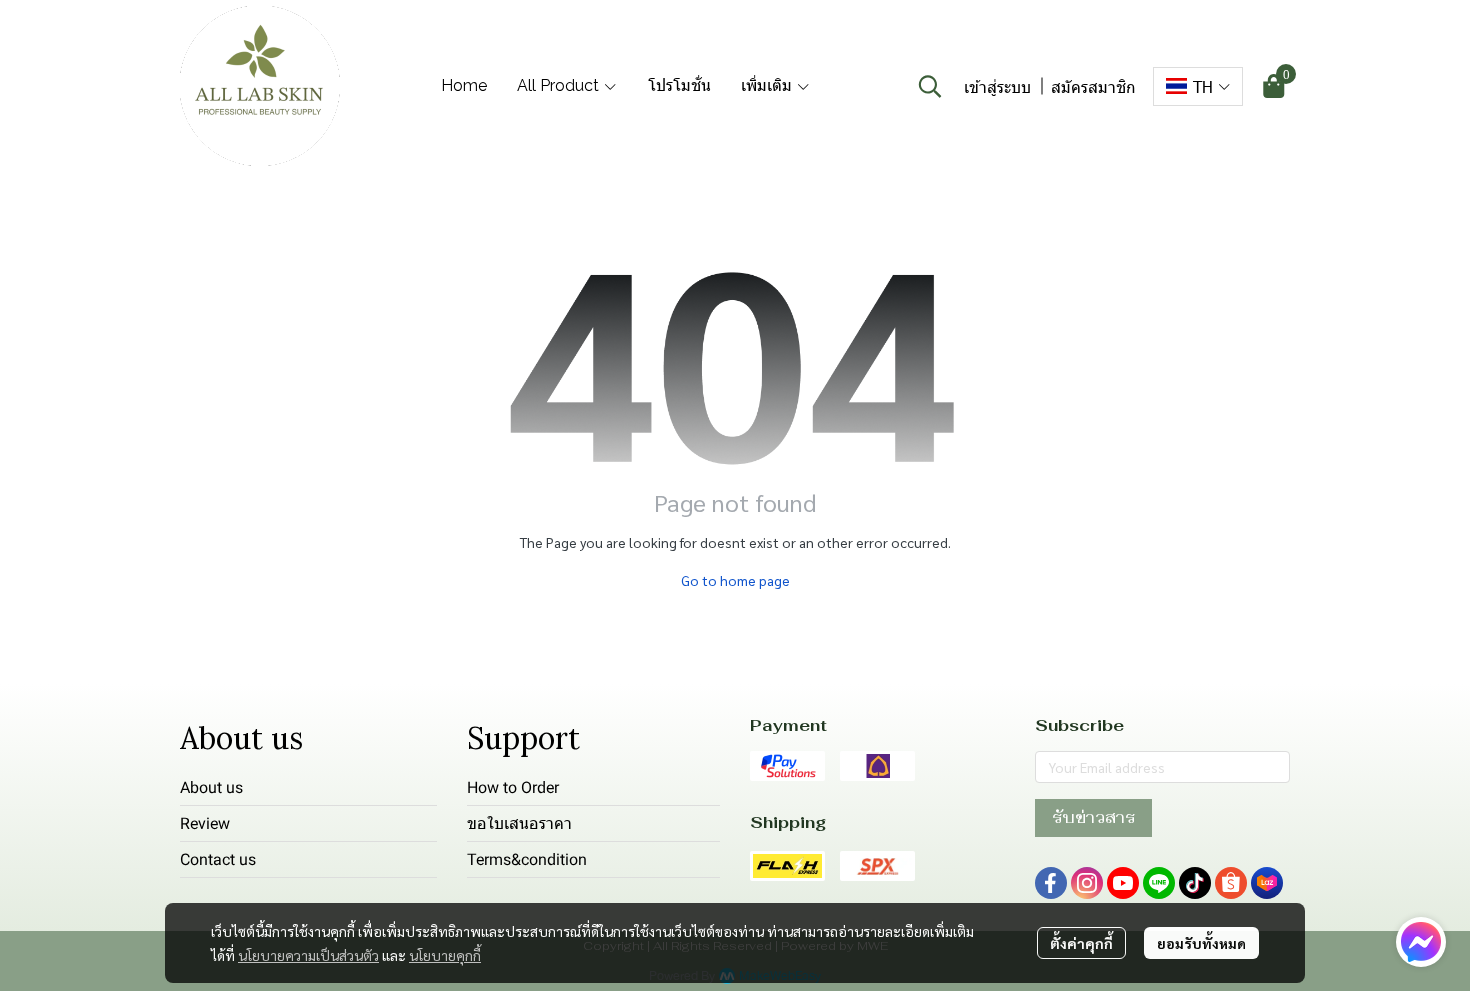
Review (205, 823)
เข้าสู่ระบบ (997, 86)
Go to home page (735, 580)
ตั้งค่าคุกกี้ (1081, 943)
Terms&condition (527, 859)
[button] (930, 86)
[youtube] (1123, 883)
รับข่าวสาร (1093, 817)
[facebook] (1051, 883)
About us (211, 787)
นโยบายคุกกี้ (445, 955)
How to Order (513, 787)
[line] (1159, 883)
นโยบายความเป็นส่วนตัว (308, 955)
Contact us (218, 859)
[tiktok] (1195, 883)
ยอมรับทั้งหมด (1201, 943)
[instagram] (1087, 883)
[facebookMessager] (1421, 942)
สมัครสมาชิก (1093, 86)
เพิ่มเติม (768, 85)
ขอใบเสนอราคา (519, 823)
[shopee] (1231, 883)
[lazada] (1267, 883)
